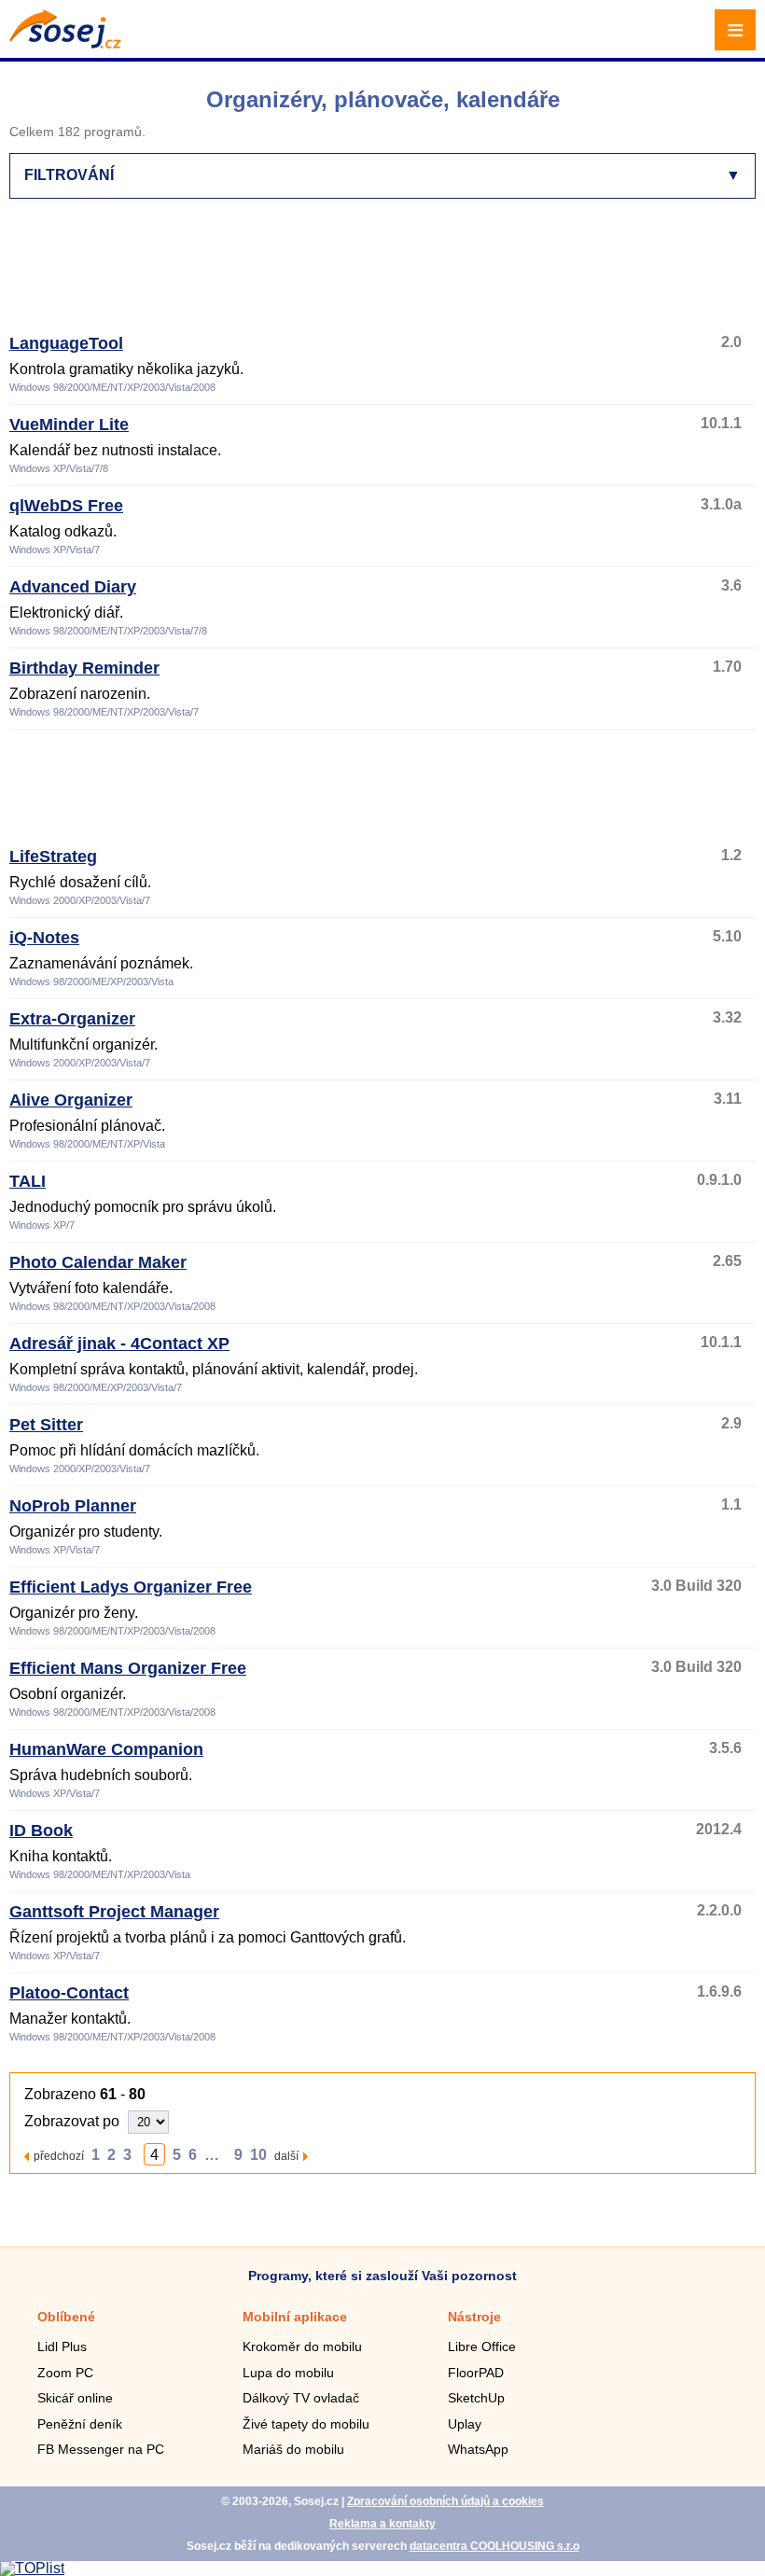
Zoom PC (65, 2373)
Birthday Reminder (84, 668)
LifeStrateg (53, 856)
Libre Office (482, 2346)
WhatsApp (478, 2449)
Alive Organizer (71, 1100)
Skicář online (75, 2398)
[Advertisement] (379, 274)
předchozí (59, 2156)
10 (258, 2155)
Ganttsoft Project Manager (114, 1912)
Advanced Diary (73, 587)
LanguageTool (66, 343)
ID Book (41, 1831)
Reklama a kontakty (382, 2524)
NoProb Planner (73, 1506)
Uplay (465, 2424)
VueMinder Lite (69, 425)
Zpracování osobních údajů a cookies (445, 2501)
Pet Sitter (46, 1425)
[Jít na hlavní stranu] (65, 43)
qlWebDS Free (66, 506)
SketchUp (476, 2398)
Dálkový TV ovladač (301, 2398)
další (286, 2156)
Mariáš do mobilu (293, 2449)
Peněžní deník (80, 2424)
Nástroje (474, 2317)
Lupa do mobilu (288, 2373)
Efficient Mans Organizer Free (128, 1668)
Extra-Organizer (72, 1019)
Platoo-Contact (69, 1993)
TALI (28, 1181)
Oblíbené (66, 2317)
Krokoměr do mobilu (302, 2346)
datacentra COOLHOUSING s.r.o (494, 2546)
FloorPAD (476, 2373)
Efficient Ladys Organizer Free (131, 1587)
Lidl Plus (62, 2346)
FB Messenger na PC (101, 2449)
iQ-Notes (44, 938)
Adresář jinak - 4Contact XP (119, 1344)
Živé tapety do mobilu (306, 2424)
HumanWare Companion (106, 1749)
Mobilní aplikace (295, 2317)
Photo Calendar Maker (98, 1262)
